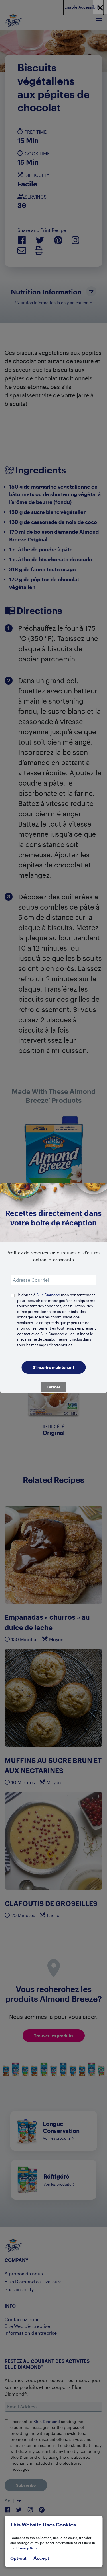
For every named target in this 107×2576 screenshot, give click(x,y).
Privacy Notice (28, 2548)
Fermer (53, 1387)
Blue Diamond (48, 1295)
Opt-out (18, 2558)
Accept (41, 2558)
